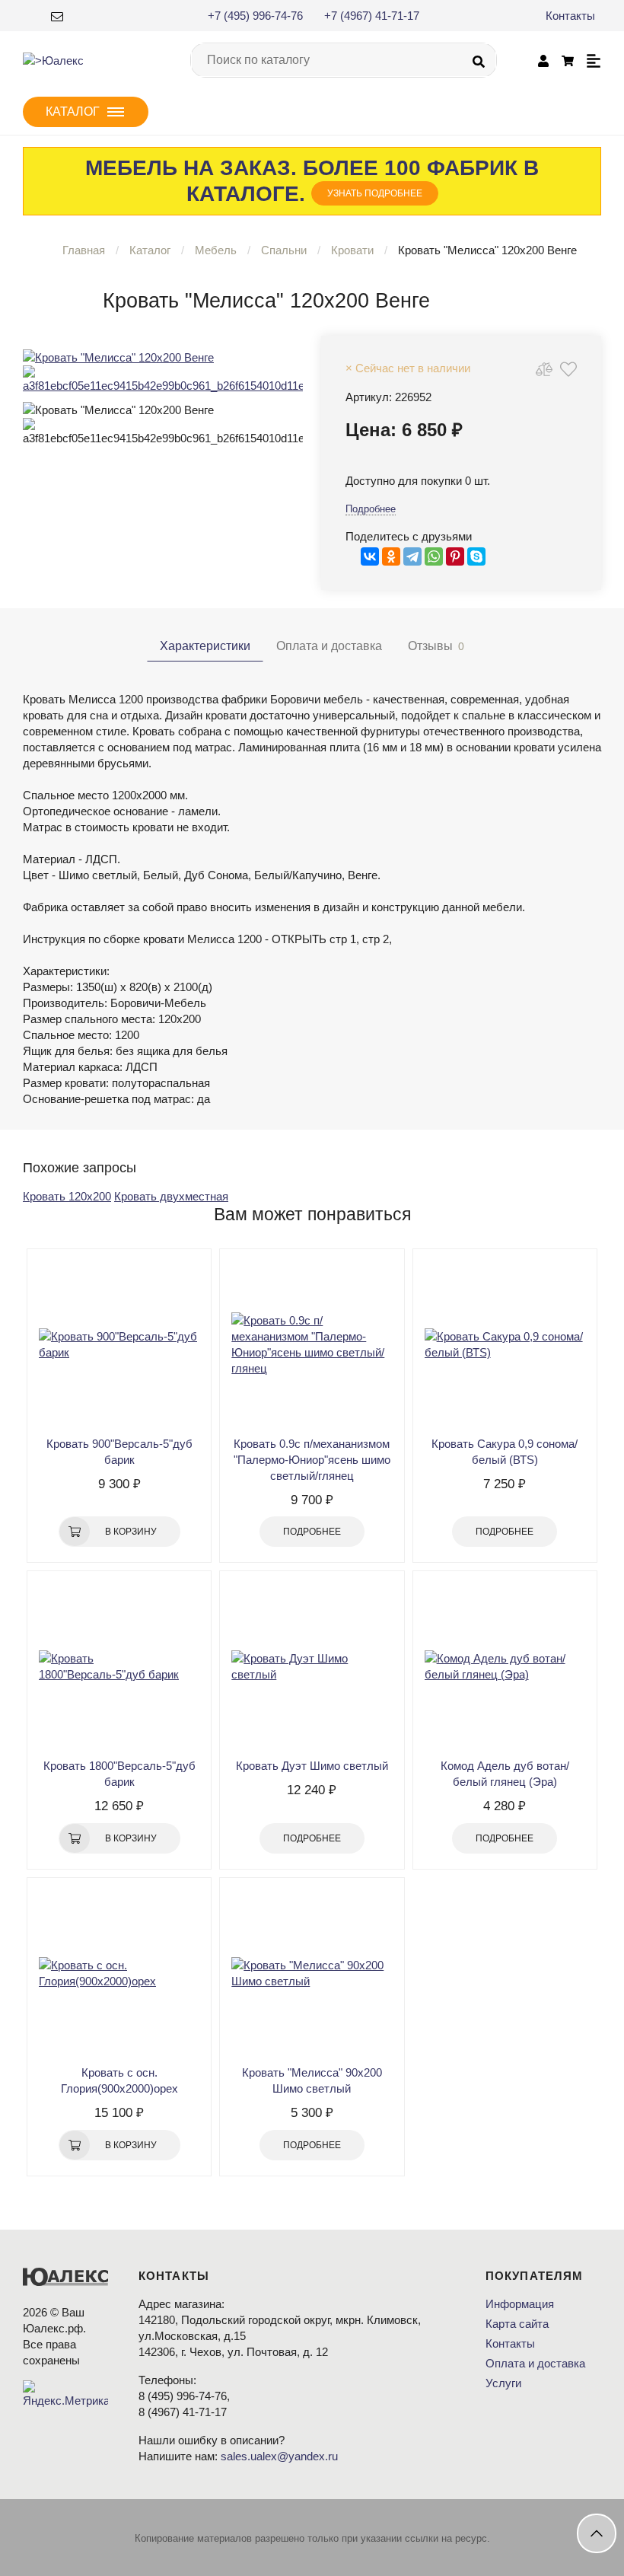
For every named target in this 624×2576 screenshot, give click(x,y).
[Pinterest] (455, 556)
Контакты (570, 16)
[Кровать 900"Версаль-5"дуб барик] (119, 1344)
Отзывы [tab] (436, 646)
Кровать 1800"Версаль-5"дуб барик (119, 1774)
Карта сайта (517, 2324)
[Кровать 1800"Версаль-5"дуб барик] (119, 1666)
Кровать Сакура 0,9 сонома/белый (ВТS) (505, 1452)
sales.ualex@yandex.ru (279, 2456)
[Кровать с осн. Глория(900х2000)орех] (119, 1973)
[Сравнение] (544, 369)
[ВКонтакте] (370, 556)
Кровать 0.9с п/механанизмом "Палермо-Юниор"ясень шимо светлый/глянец (312, 1460)
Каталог (150, 250)
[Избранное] (568, 369)
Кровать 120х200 (67, 1196)
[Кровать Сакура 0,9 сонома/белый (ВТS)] (505, 1344)
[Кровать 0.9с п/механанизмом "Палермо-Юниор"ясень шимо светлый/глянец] (312, 1344)
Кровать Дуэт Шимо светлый (312, 1766)
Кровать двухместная (171, 1196)
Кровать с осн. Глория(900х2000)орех (119, 2080)
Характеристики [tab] (205, 646)
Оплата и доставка (535, 2363)
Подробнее (371, 509)
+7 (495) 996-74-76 (255, 16)
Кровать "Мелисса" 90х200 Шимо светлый (312, 2080)
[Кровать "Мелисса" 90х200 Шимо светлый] (312, 1973)
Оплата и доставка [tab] (329, 646)
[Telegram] (412, 556)
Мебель (216, 250)
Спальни (284, 250)
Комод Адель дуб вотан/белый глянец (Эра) (505, 1774)
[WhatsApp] (434, 556)
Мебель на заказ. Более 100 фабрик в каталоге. (312, 181)
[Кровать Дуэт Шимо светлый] (312, 1666)
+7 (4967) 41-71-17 (372, 16)
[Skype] (476, 556)
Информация (520, 2304)
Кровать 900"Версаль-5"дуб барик (119, 1452)
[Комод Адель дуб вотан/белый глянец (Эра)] (505, 1666)
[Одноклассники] (391, 556)
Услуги (503, 2383)
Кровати (352, 250)
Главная (84, 250)
